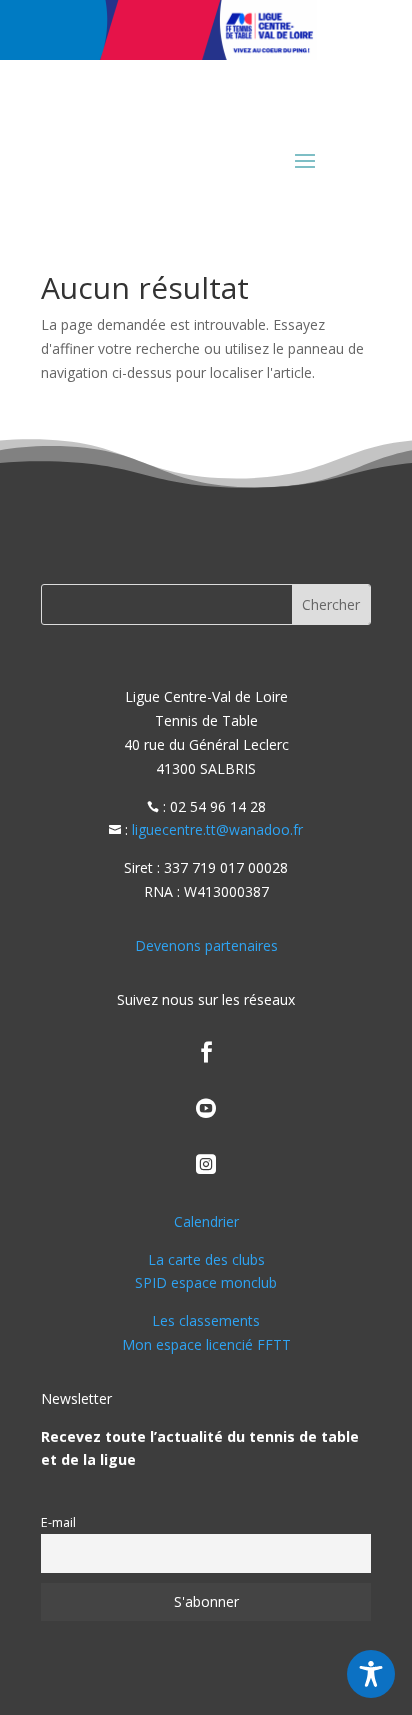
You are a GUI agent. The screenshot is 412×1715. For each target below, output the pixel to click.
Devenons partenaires (206, 945)
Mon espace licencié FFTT (206, 1344)
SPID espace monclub (206, 1282)
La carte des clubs (206, 1259)
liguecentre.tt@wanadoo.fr (217, 829)
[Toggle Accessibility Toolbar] (371, 1674)
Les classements (206, 1320)
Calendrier (206, 1221)
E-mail (58, 1522)
